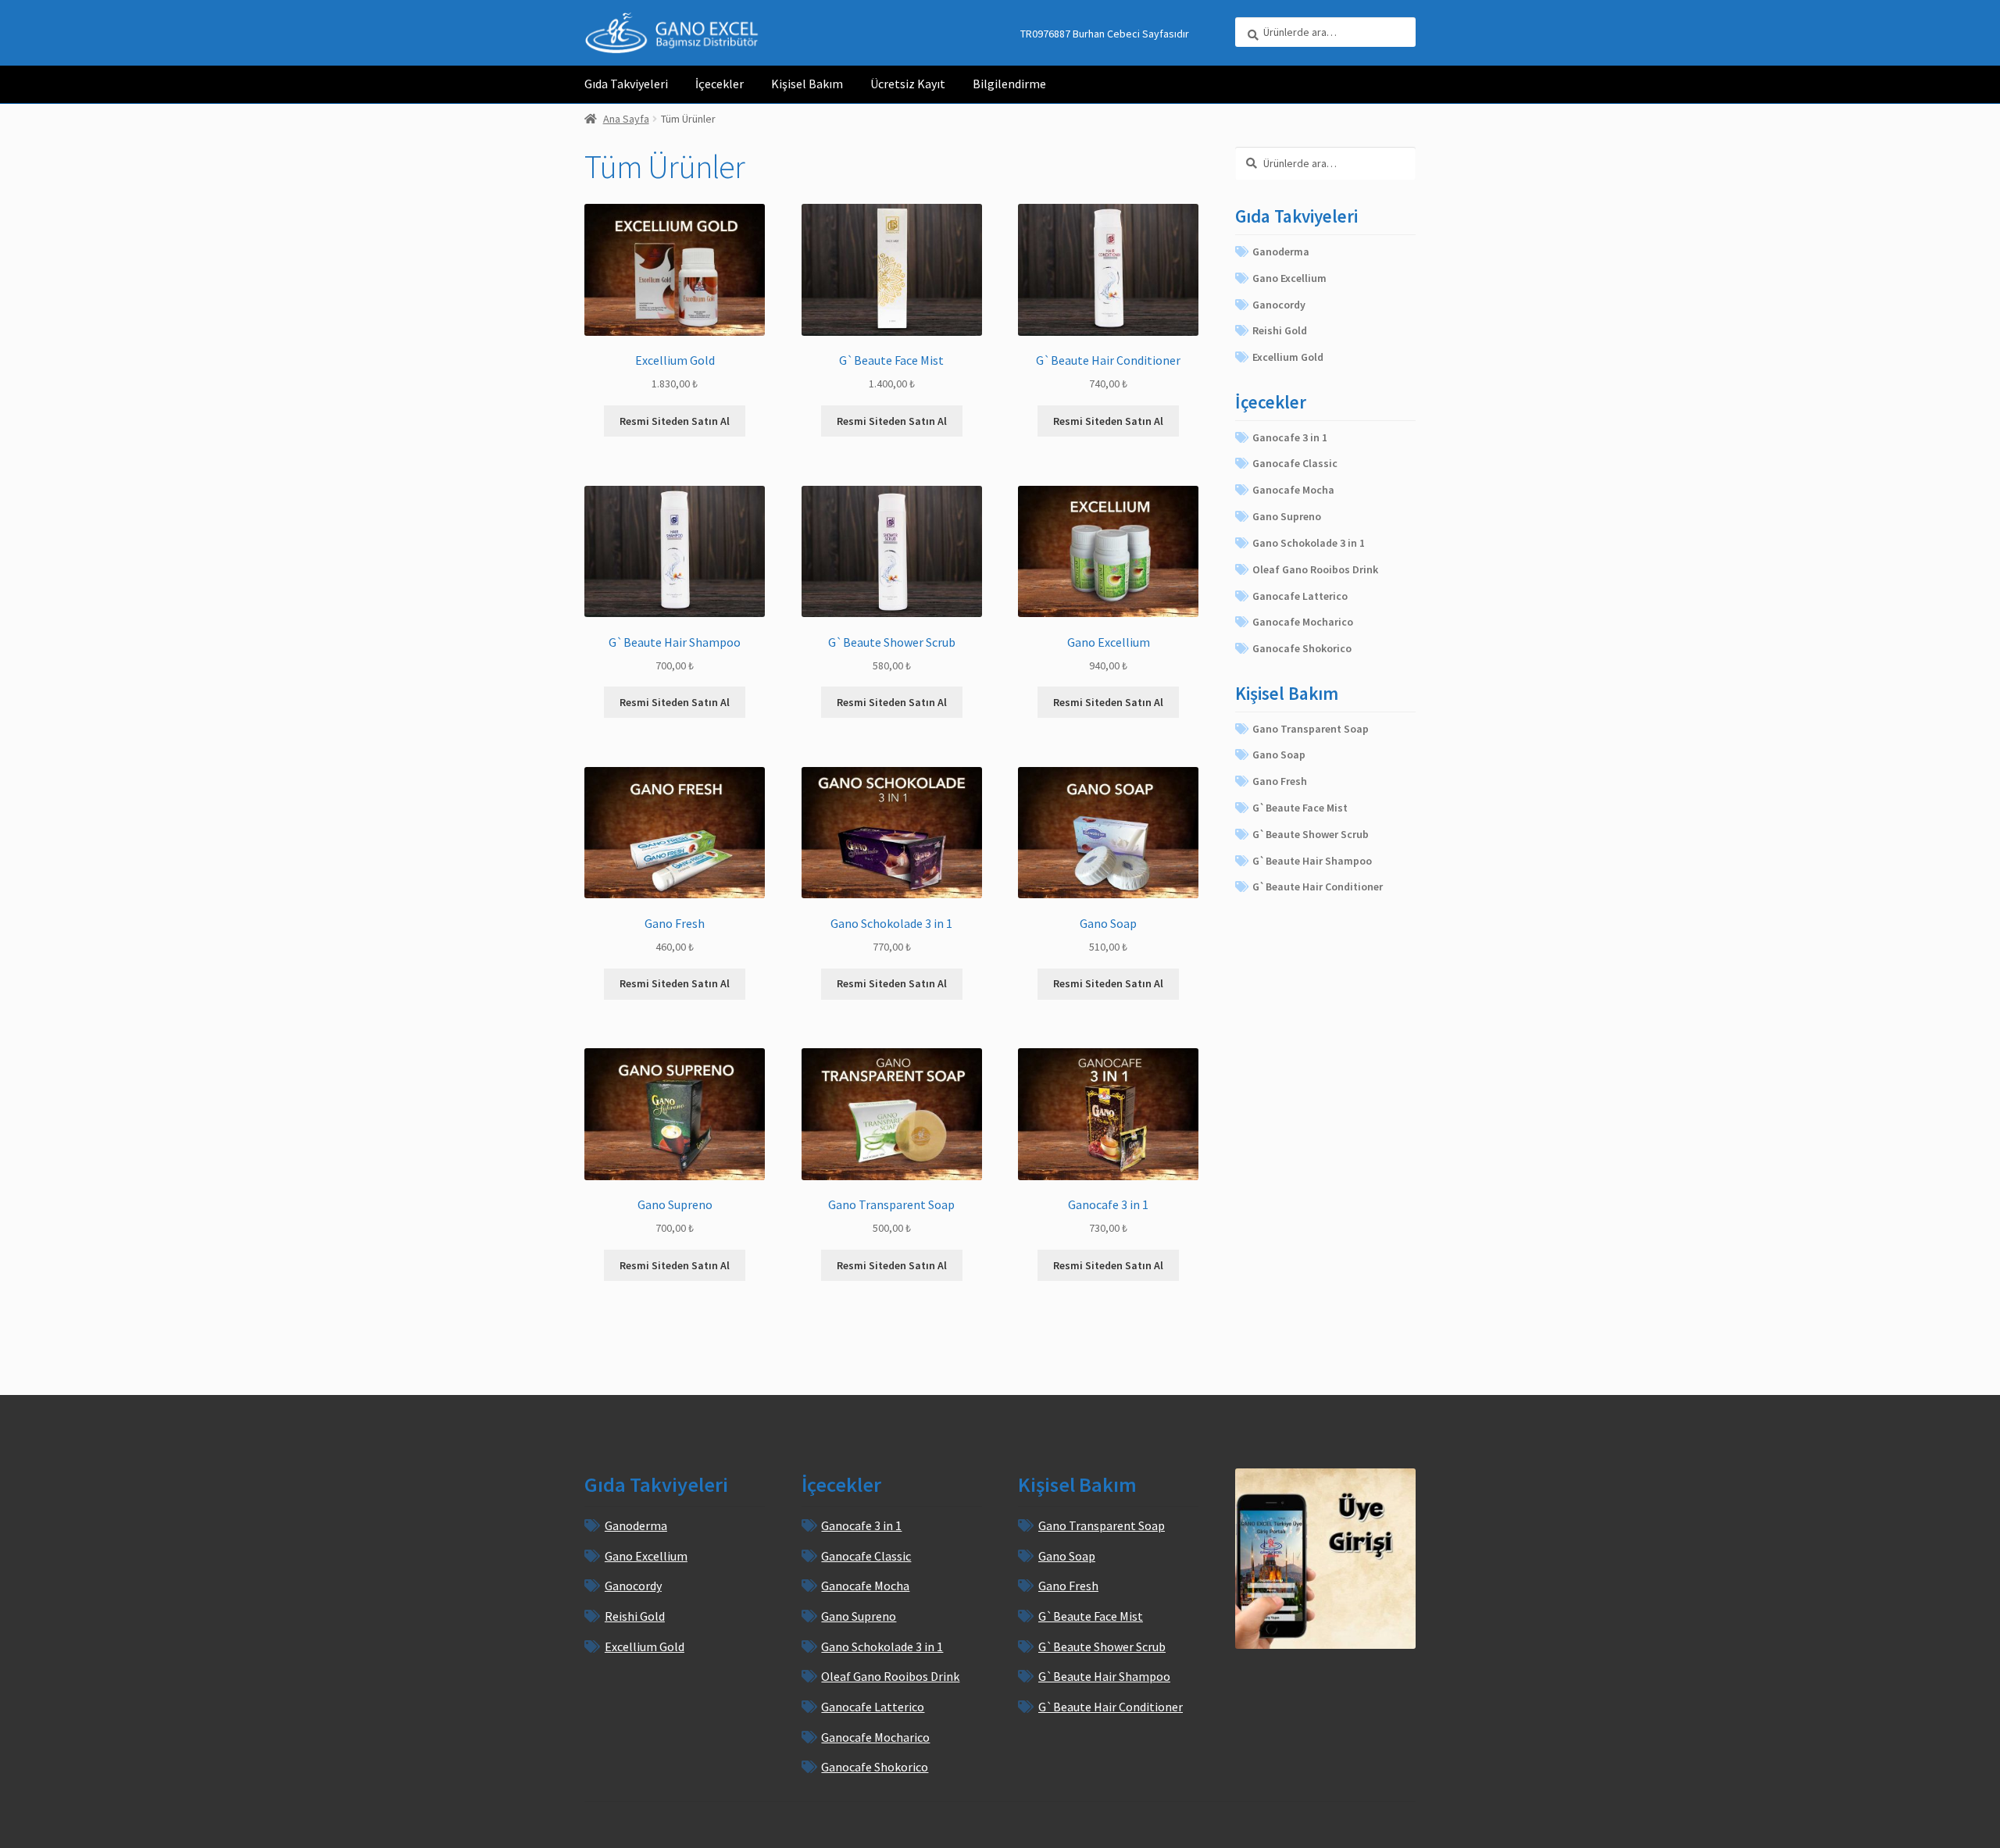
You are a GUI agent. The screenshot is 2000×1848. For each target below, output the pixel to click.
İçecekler (720, 84)
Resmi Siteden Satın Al (675, 421)
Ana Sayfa (626, 119)
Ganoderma (1281, 252)
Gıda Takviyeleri (626, 84)
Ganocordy (1279, 305)
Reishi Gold (1280, 330)
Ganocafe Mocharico (1303, 622)
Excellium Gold (1288, 357)
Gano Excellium (1289, 278)
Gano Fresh (1280, 781)
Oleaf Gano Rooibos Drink (1315, 569)
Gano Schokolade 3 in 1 (1309, 543)
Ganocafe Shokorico (1302, 648)
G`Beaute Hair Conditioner (1318, 887)
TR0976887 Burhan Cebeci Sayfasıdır (1105, 34)
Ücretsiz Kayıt (908, 84)
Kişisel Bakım (807, 84)
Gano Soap (1279, 755)
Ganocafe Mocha (1293, 490)
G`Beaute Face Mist (1300, 808)
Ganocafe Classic (1295, 463)
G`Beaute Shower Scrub (1311, 834)
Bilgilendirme (1009, 84)
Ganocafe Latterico (1300, 596)
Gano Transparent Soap (1311, 729)
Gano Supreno (1287, 516)
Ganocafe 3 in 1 (1290, 437)
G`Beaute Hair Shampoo (1312, 861)
